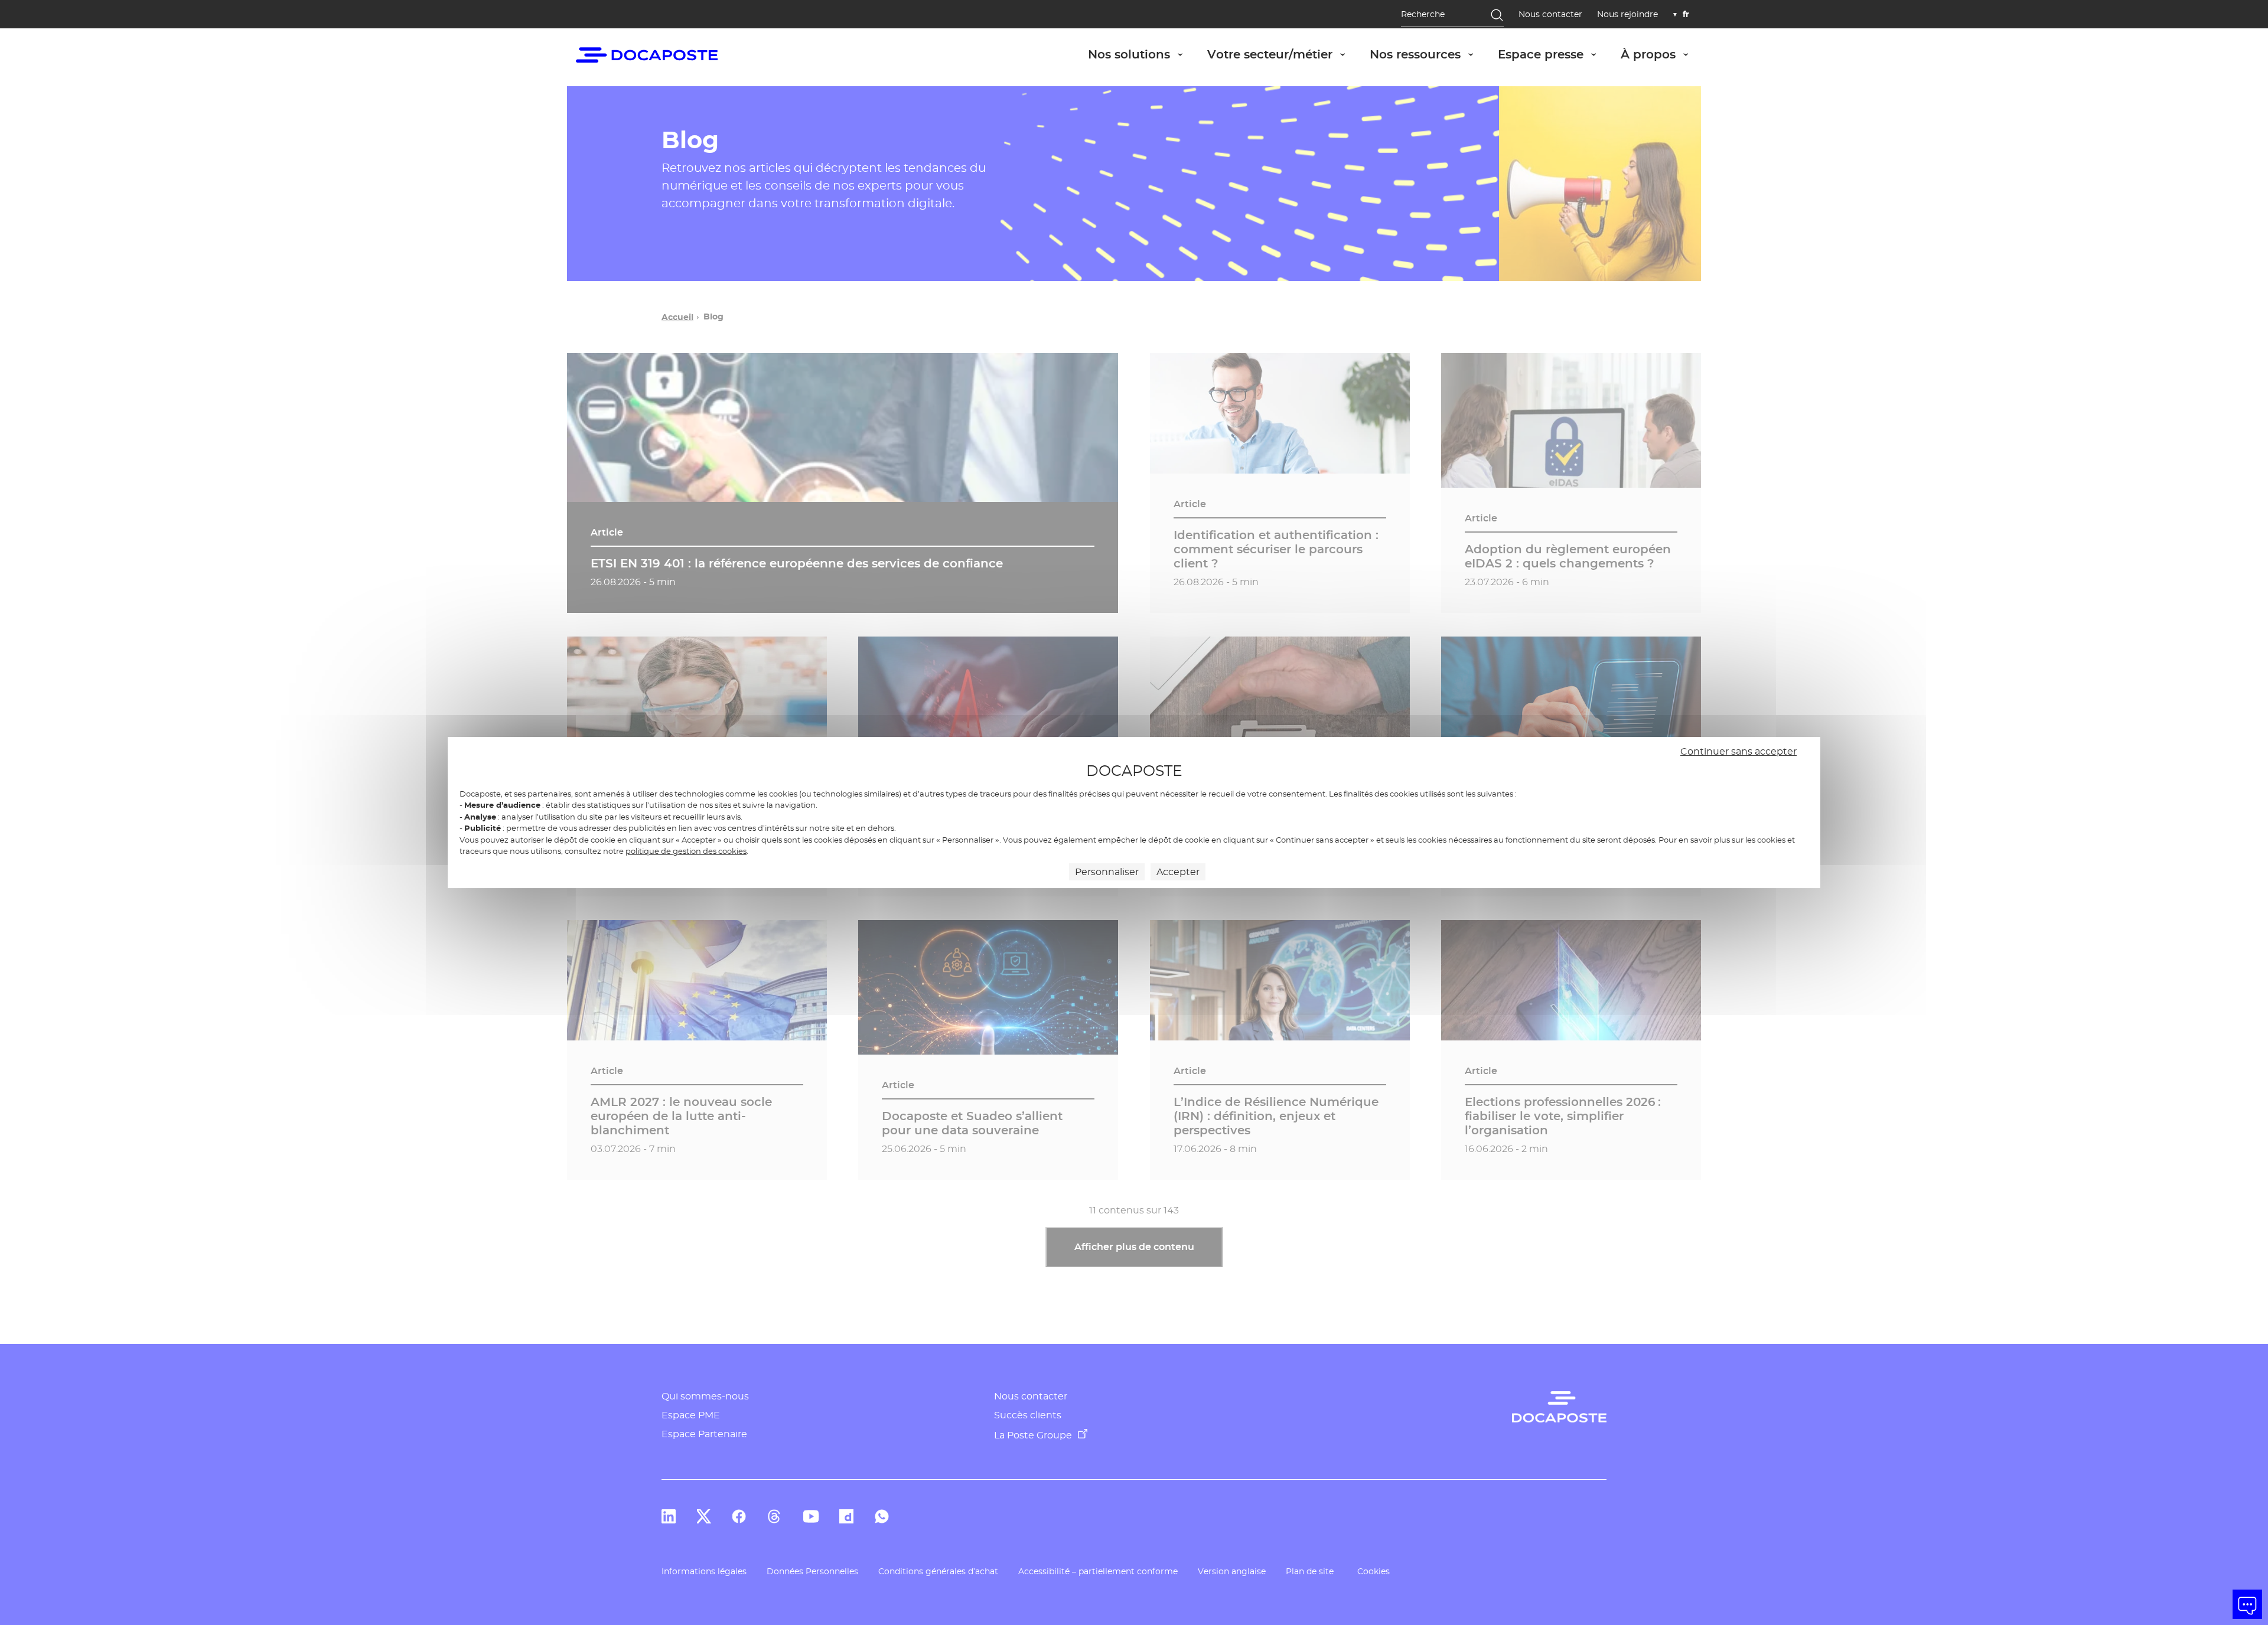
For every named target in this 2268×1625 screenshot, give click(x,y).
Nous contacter (1550, 14)
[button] (2247, 1604)
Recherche (1423, 14)
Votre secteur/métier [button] (1283, 54)
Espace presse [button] (1553, 54)
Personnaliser (1107, 872)
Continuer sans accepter (1739, 751)
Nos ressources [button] (1428, 54)
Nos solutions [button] (1142, 54)
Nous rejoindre (1627, 14)
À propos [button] (1661, 54)
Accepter (1178, 872)
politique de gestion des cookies (686, 851)
